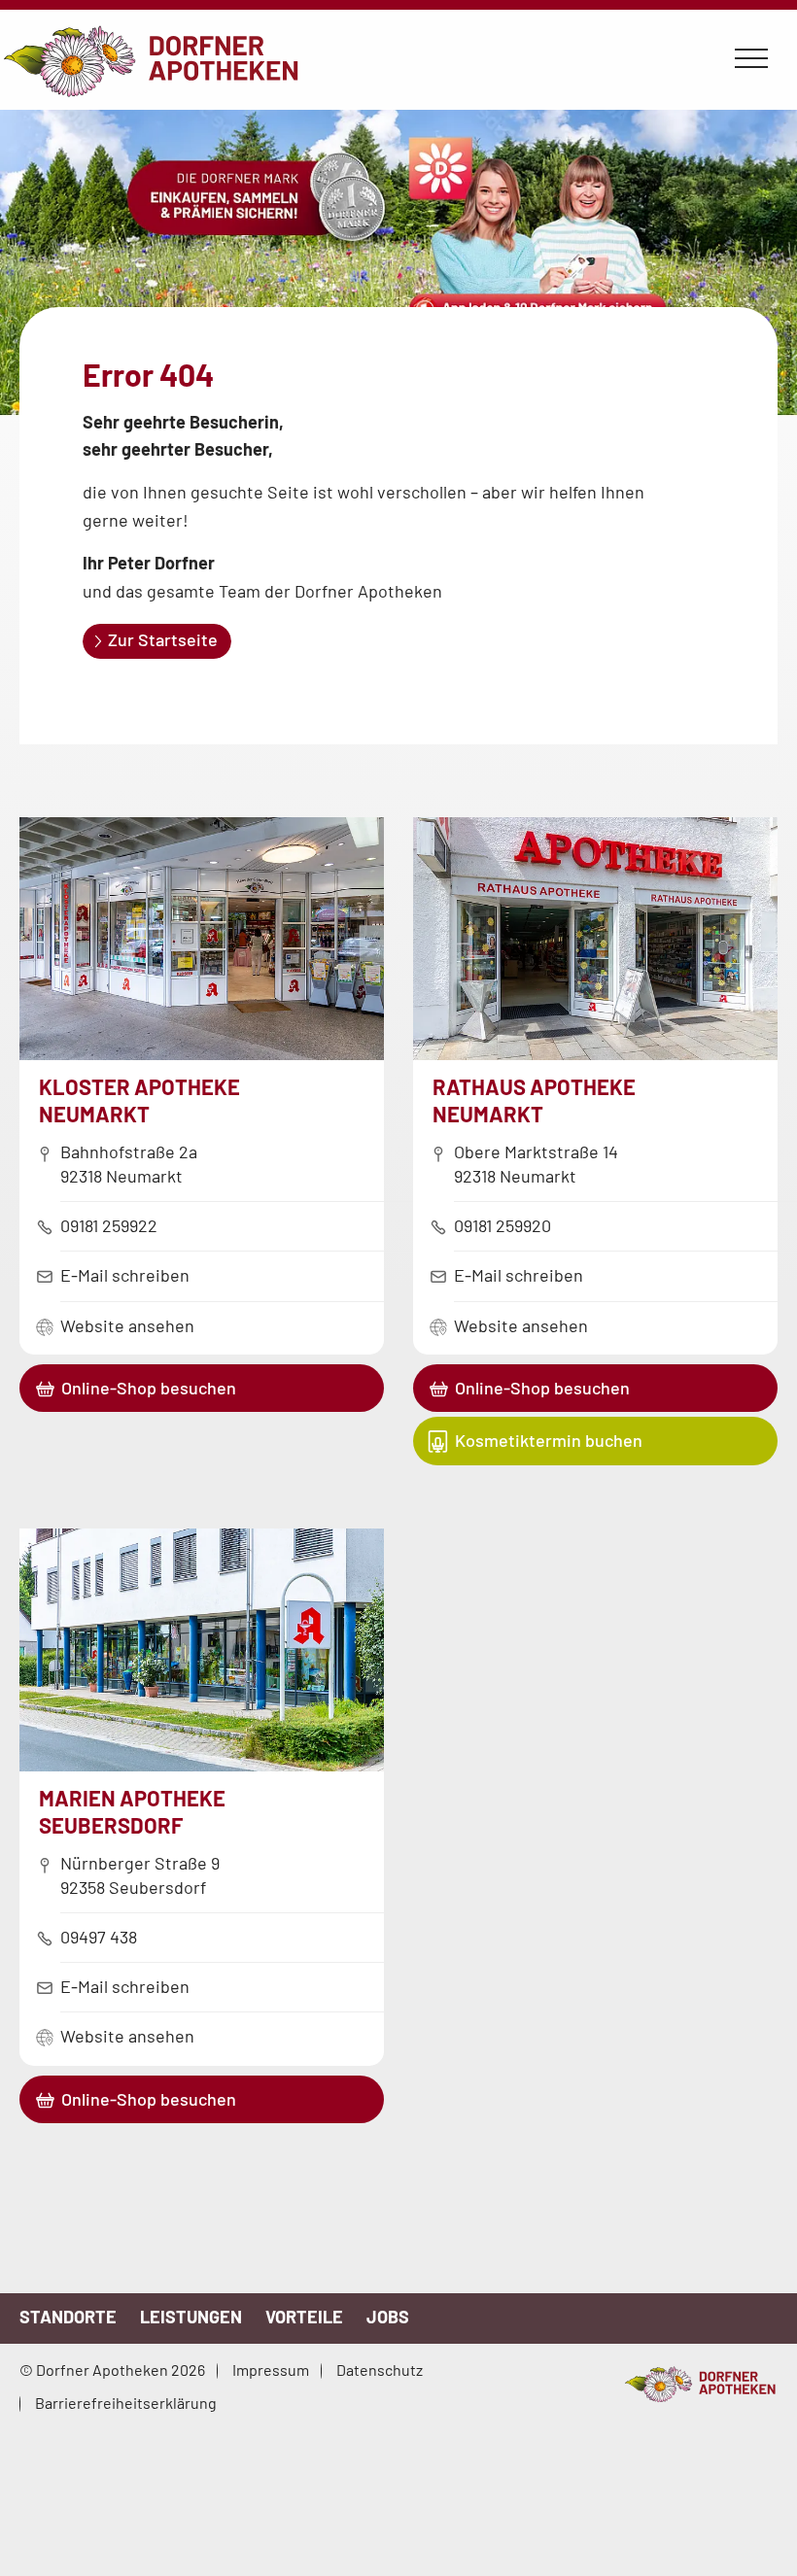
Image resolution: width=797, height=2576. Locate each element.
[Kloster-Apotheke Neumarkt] (202, 1053)
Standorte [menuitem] (68, 2317)
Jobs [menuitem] (388, 2317)
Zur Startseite (163, 639)
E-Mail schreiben (125, 1275)
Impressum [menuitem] (271, 2370)
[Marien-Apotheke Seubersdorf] (202, 1765)
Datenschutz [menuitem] (380, 2370)
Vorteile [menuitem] (304, 2317)
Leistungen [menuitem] (191, 2317)
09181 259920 (502, 1225)
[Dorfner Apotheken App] (398, 266)
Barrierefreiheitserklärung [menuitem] (126, 2403)
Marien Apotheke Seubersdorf (132, 1811)
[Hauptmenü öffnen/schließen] (751, 59)
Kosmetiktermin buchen (549, 1440)
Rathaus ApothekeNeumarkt (534, 1100)
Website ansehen (127, 1325)
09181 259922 (109, 1225)
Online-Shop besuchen (149, 1388)
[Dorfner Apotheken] (700, 2384)
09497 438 (99, 1937)
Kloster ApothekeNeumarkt (139, 1100)
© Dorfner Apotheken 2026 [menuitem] (112, 2370)
